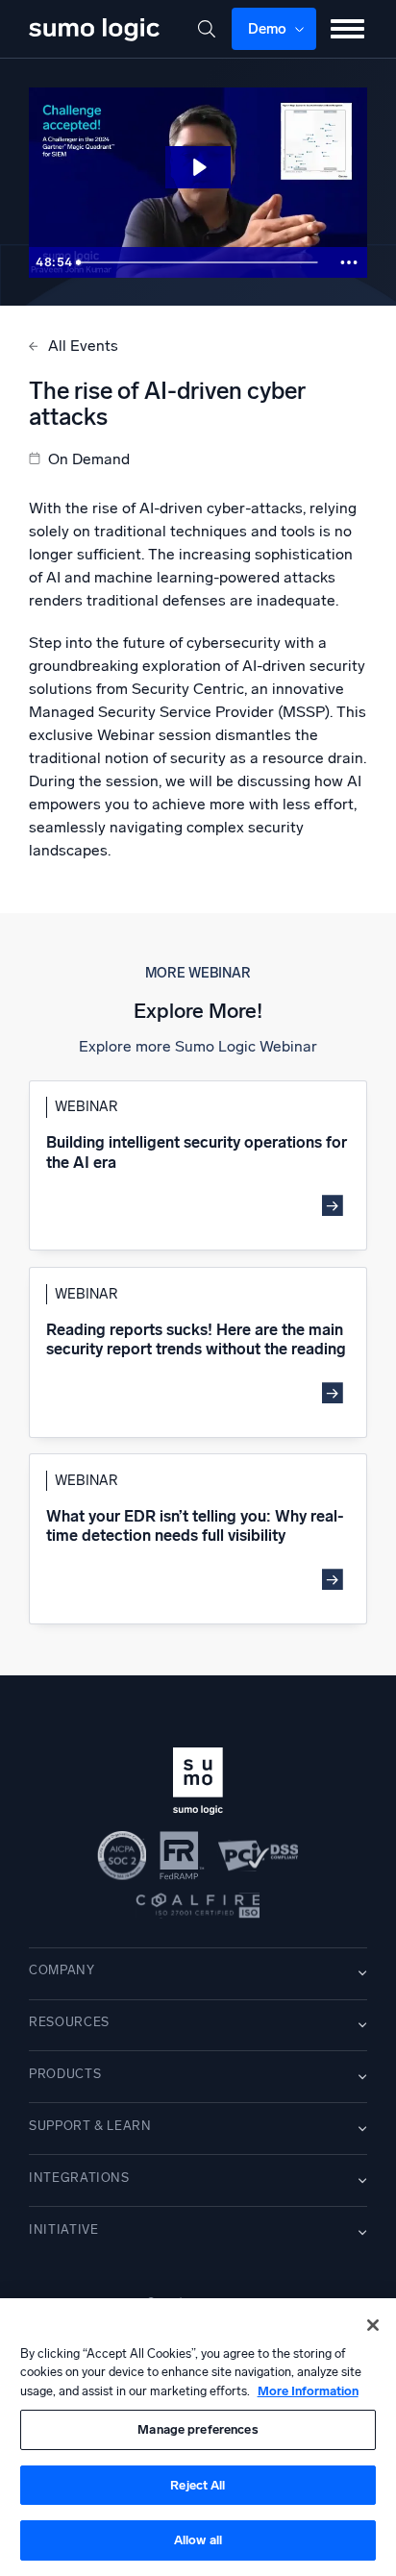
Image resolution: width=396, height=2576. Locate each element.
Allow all (198, 2540)
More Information (308, 2391)
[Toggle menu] (348, 29)
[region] (198, 2437)
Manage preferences (198, 2429)
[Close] (373, 2325)
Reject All (198, 2485)
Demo (268, 29)
